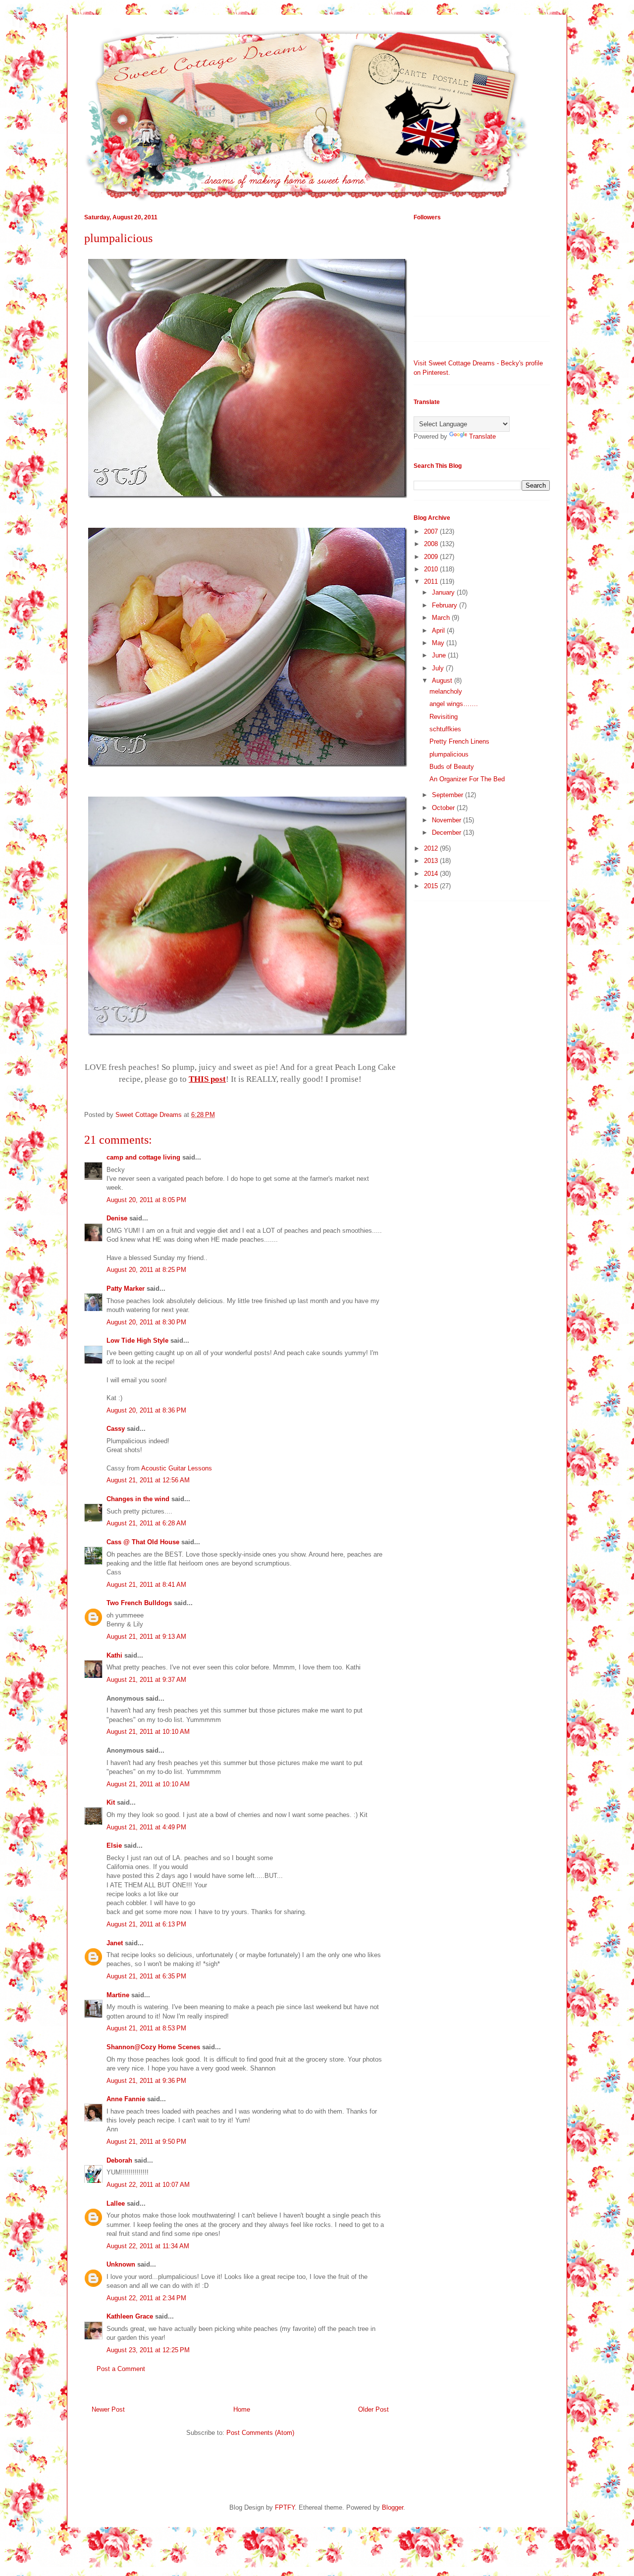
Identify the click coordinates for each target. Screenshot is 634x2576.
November (448, 820)
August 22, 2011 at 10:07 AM (148, 2185)
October (444, 808)
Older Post (373, 2409)
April (439, 631)
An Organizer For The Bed (467, 779)
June (440, 655)
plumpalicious (449, 754)
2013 (432, 861)
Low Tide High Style (137, 1340)
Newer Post (108, 2409)
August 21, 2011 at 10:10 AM (148, 1732)
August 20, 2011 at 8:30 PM (146, 1322)
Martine (118, 1995)
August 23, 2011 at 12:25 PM (148, 2350)
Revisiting (444, 717)
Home (242, 2409)
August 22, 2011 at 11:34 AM (148, 2246)
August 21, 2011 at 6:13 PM (146, 1924)
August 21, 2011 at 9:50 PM (146, 2142)
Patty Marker (126, 1288)
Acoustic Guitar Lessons (177, 1468)
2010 (432, 569)
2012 (432, 848)
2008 (432, 544)
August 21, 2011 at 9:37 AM (146, 1680)
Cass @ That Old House (143, 1542)
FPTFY (285, 2507)
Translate (482, 436)
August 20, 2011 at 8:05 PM (146, 1200)
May (439, 643)
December (448, 833)
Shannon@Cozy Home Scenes (153, 2047)
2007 (432, 531)
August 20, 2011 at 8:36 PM (146, 1410)
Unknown (121, 2264)
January (444, 592)
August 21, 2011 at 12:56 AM (148, 1480)
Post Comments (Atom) (260, 2433)
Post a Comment (121, 2369)
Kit (111, 1802)
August (443, 681)
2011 (432, 581)
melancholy (446, 691)
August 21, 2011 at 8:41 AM (146, 1585)
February (446, 605)
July (439, 668)
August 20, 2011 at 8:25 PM (146, 1270)
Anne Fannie (126, 2099)
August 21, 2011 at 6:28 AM (146, 1523)
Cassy (116, 1429)
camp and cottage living (143, 1157)
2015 (432, 886)
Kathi (114, 1655)
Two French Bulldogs (139, 1603)
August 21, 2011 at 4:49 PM (146, 1827)
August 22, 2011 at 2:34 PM (146, 2298)
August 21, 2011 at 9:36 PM (146, 2081)
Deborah (119, 2160)
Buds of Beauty (452, 767)
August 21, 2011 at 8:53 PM (146, 2028)
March (442, 618)
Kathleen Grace (130, 2316)
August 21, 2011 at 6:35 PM (146, 1976)
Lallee (116, 2203)
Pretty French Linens (459, 741)
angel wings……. (454, 704)
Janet (115, 1943)
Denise (117, 1218)
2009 (432, 557)
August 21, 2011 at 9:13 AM (146, 1637)
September (449, 795)
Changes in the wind (138, 1499)
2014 (432, 874)
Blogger (393, 2507)
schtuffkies (445, 729)
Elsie (114, 1845)
